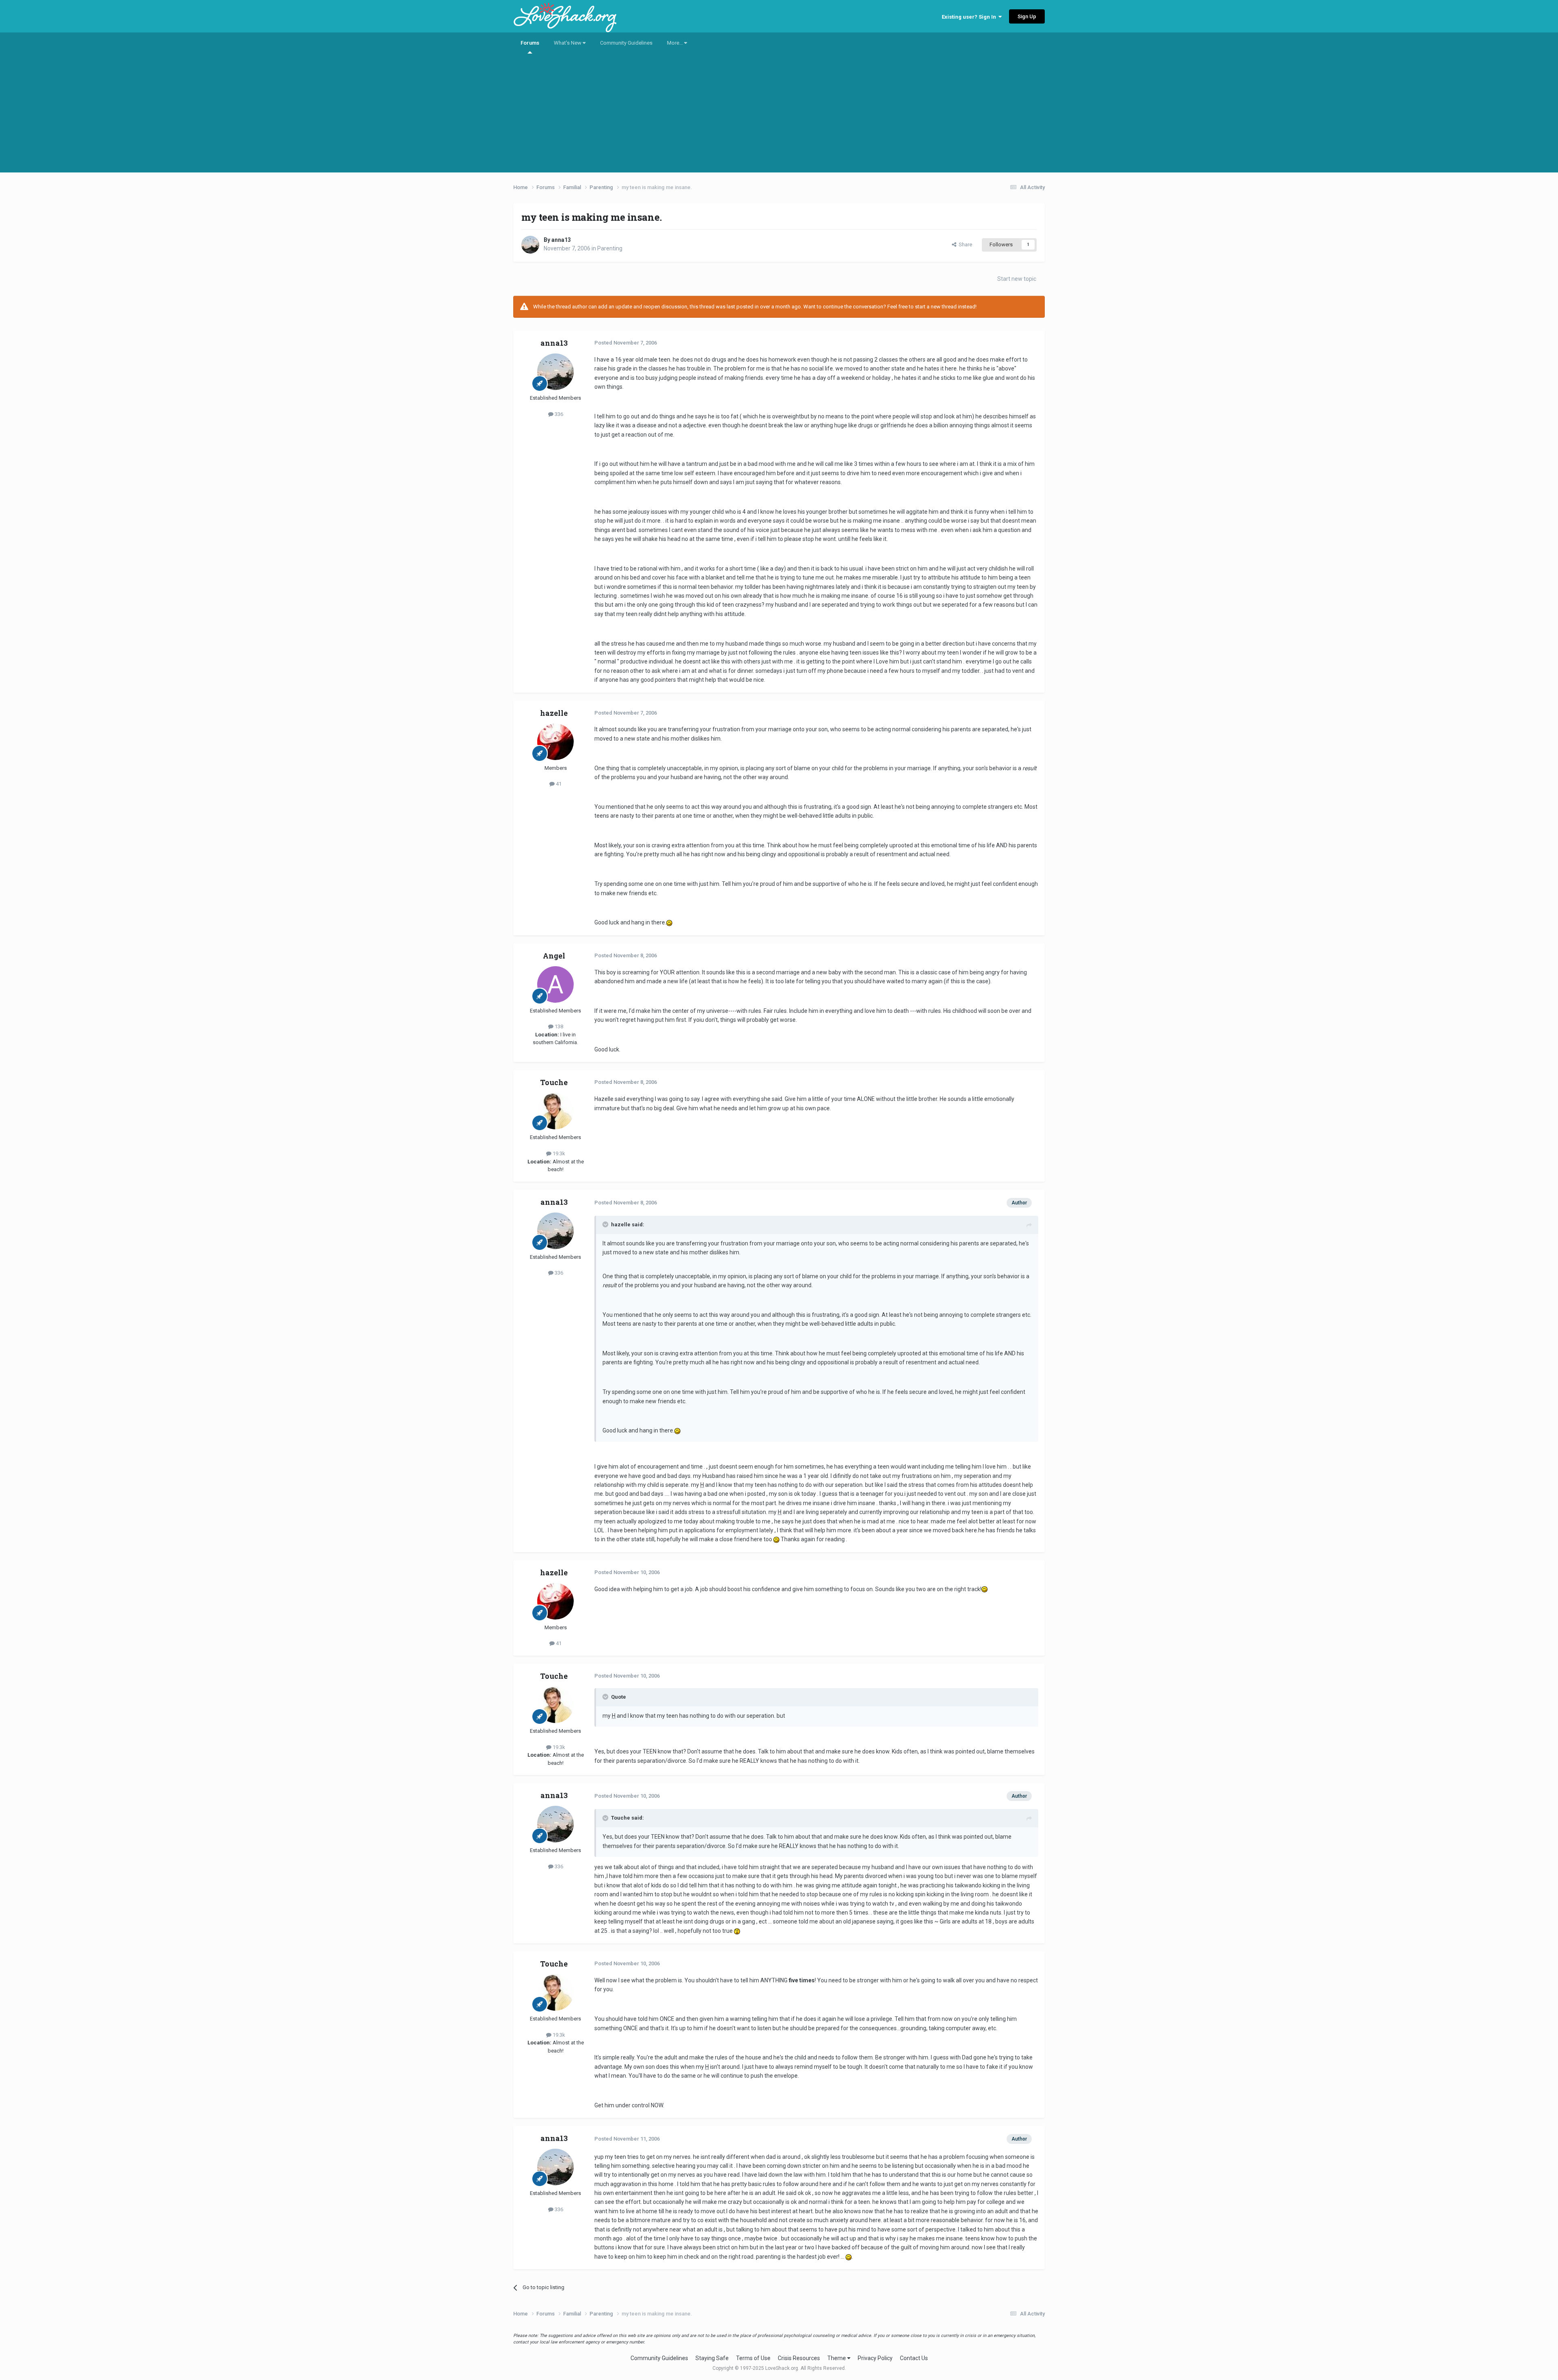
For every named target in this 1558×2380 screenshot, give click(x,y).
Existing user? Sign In (970, 17)
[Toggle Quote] (606, 1224)
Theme (837, 2358)
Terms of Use (753, 2358)
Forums (530, 43)
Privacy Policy (875, 2358)
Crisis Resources (799, 2358)
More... (676, 43)
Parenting (610, 248)
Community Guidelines (626, 43)
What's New (568, 43)
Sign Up (1027, 16)
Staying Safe (712, 2358)
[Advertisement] (779, 116)
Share (964, 244)
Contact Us (914, 2358)
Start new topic (1017, 279)
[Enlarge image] (669, 922)
